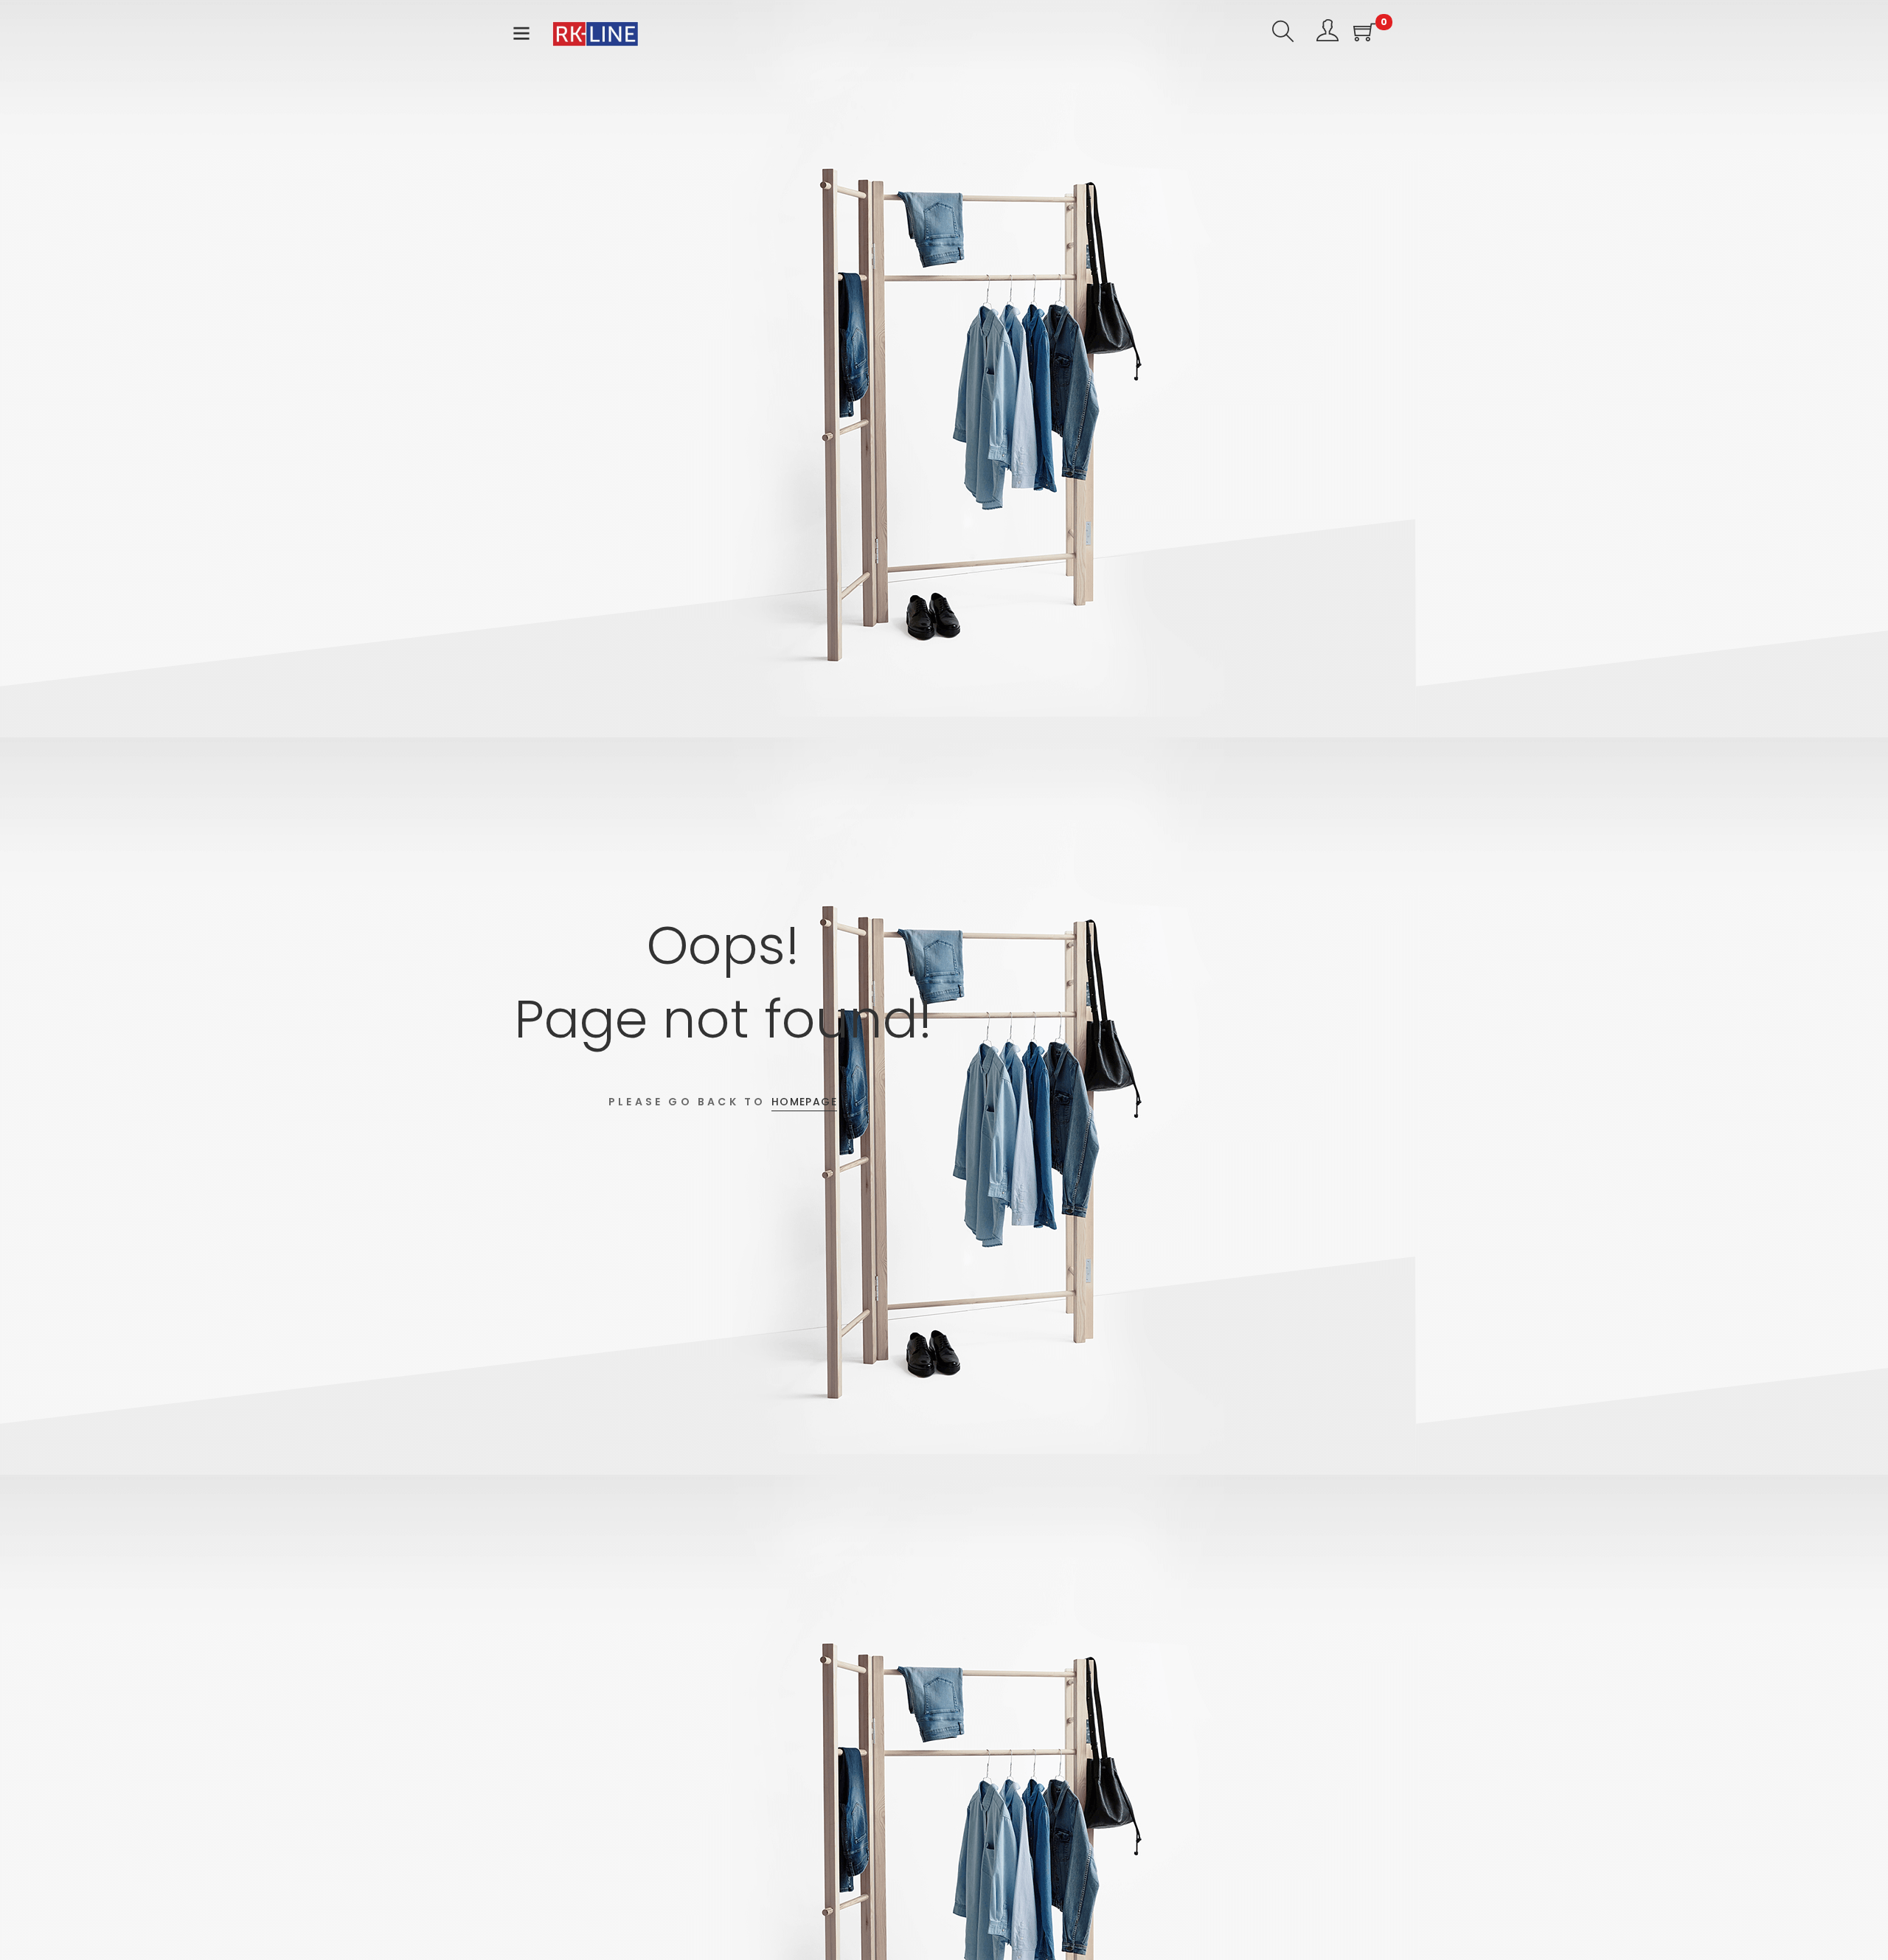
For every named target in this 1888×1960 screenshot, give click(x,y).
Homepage (804, 1102)
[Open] (521, 37)
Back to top (1860, 1921)
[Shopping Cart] (1364, 34)
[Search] (1283, 34)
